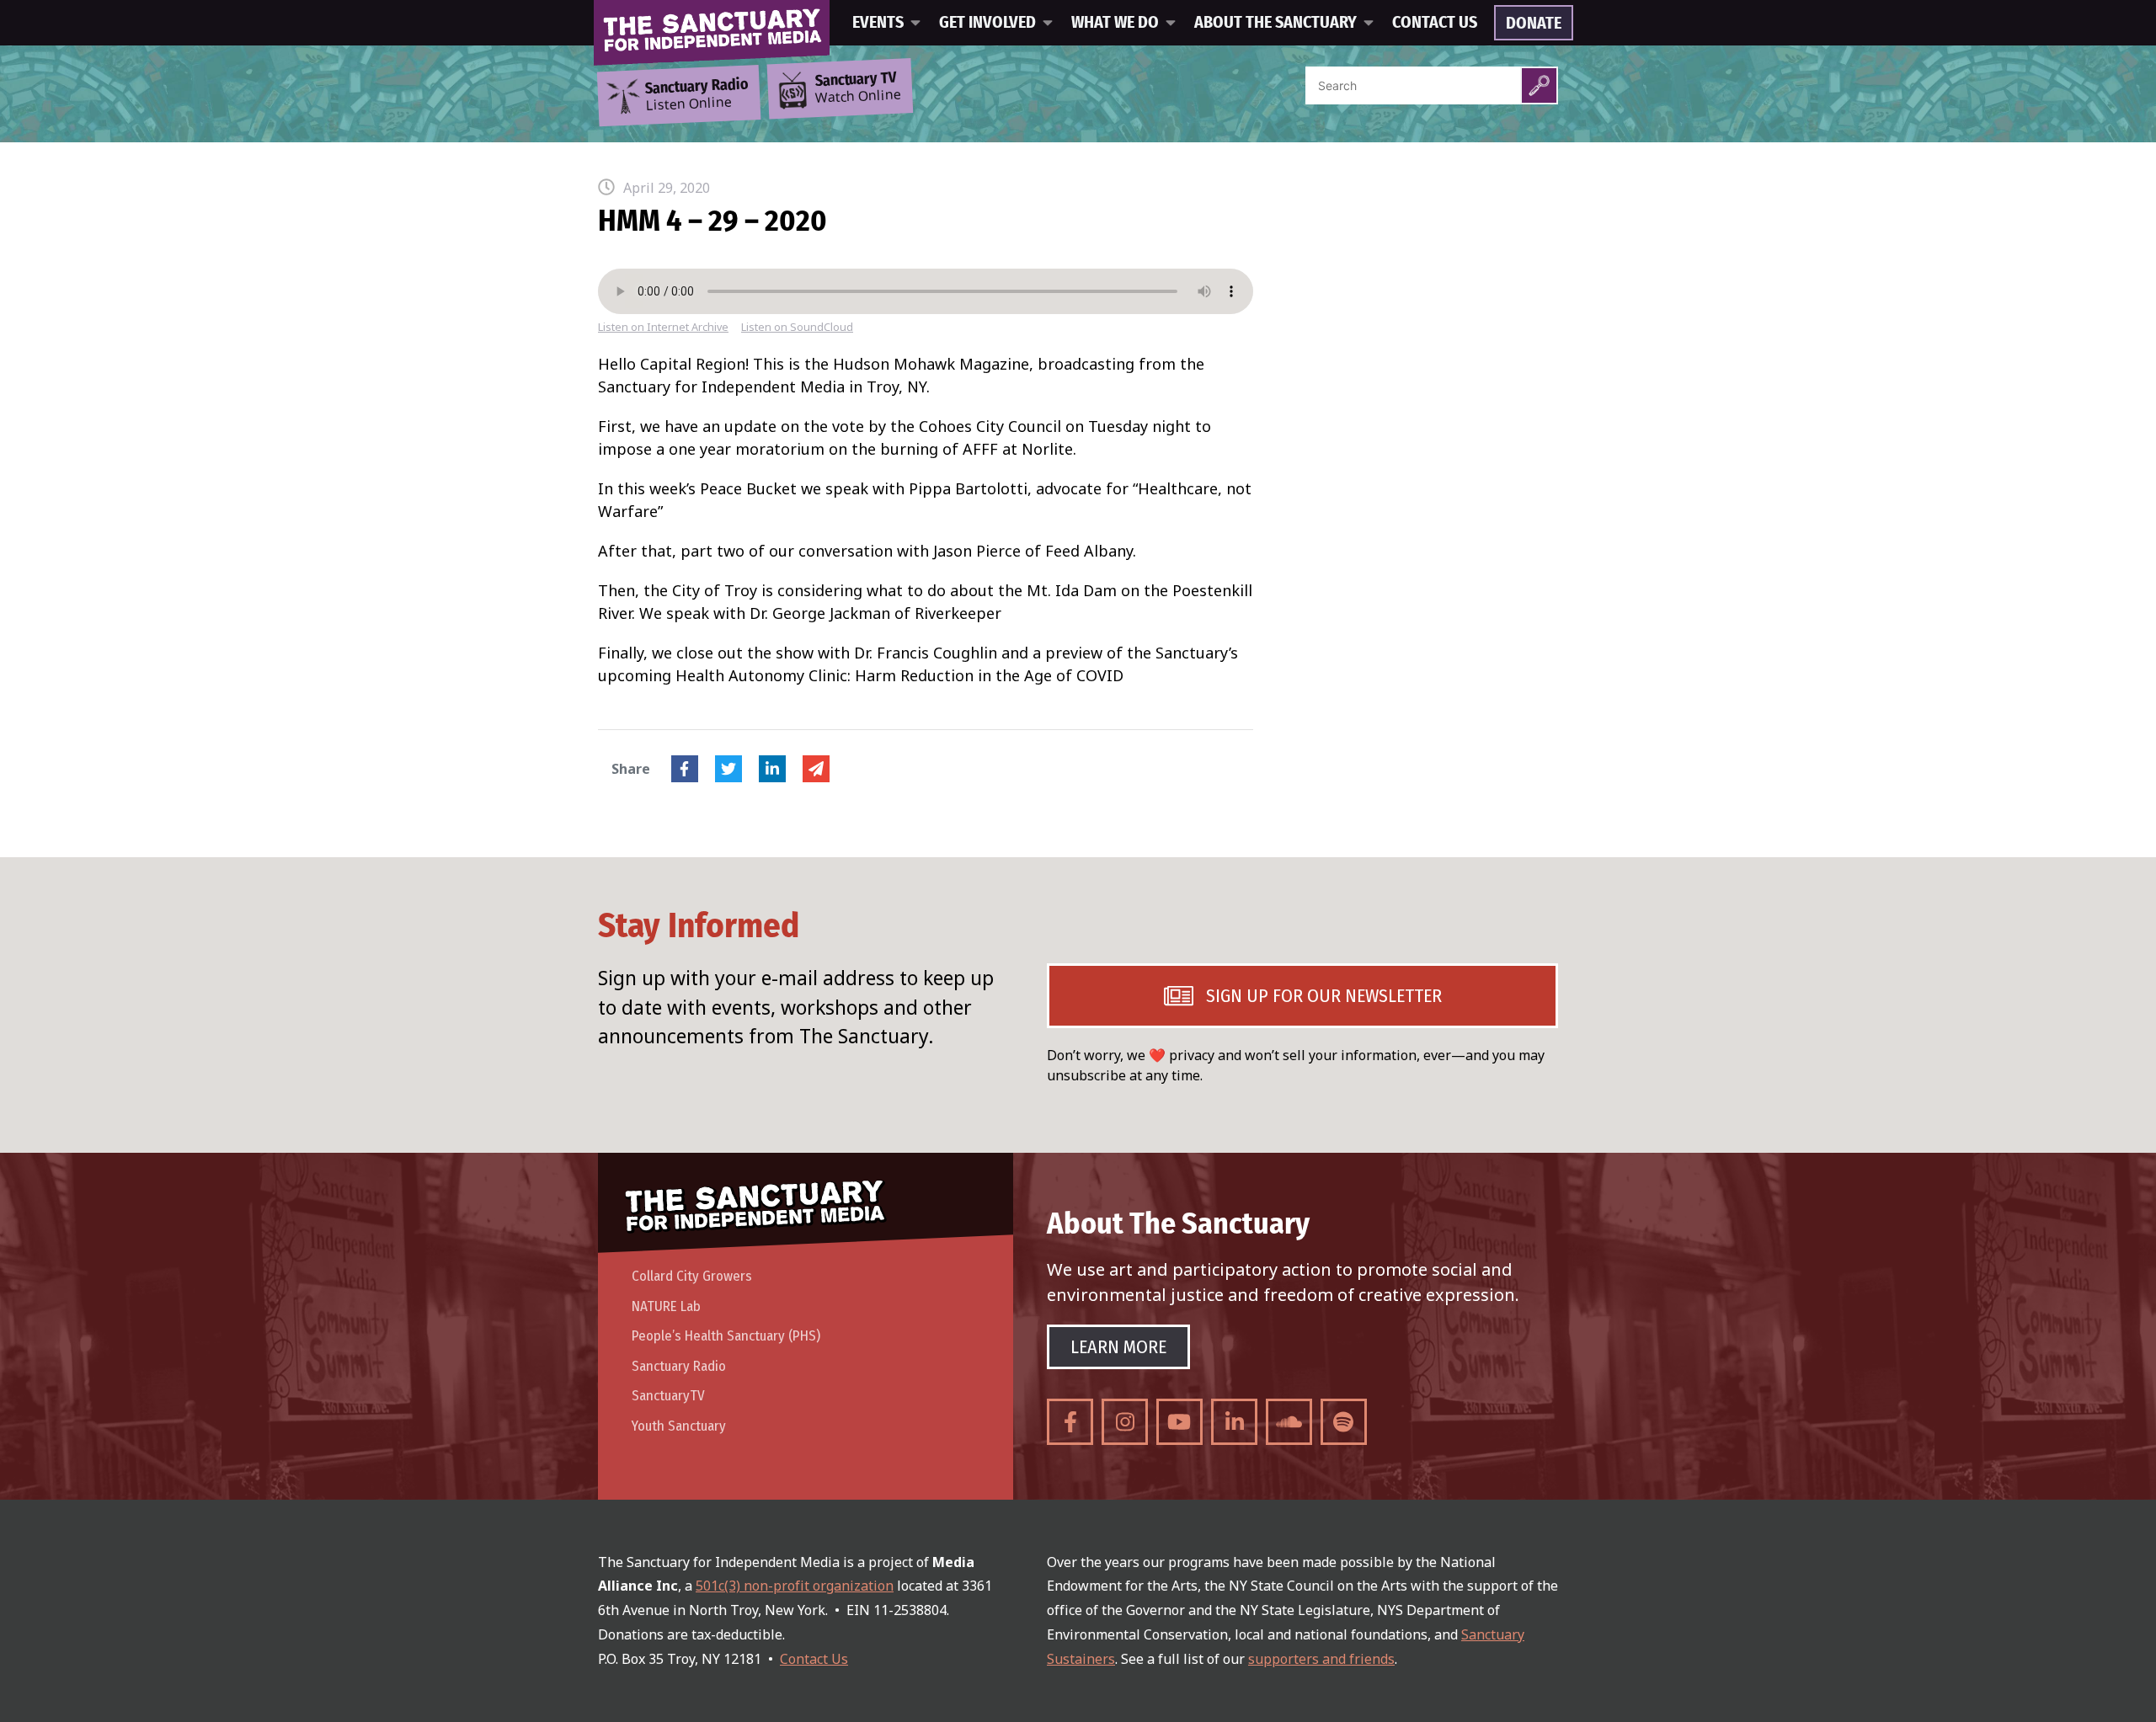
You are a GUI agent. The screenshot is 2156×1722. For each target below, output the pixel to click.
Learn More (1118, 1347)
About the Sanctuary (1275, 23)
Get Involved (987, 23)
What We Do (1115, 23)
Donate (1534, 24)
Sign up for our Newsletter (1324, 996)
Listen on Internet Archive (663, 327)
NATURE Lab (666, 1306)
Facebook (685, 769)
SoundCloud (1289, 1422)
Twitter (728, 769)
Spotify (1344, 1422)
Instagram (1125, 1422)
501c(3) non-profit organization (795, 1586)
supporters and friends (1321, 1659)
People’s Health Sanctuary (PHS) (726, 1336)
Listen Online (696, 95)
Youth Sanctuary (679, 1426)
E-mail (816, 769)
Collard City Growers (692, 1276)
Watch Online (858, 88)
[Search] (1539, 85)
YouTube (1179, 1422)
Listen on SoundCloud (797, 327)
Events (878, 23)
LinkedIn (772, 769)
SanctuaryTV (668, 1396)
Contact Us (1435, 23)
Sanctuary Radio (679, 1366)
